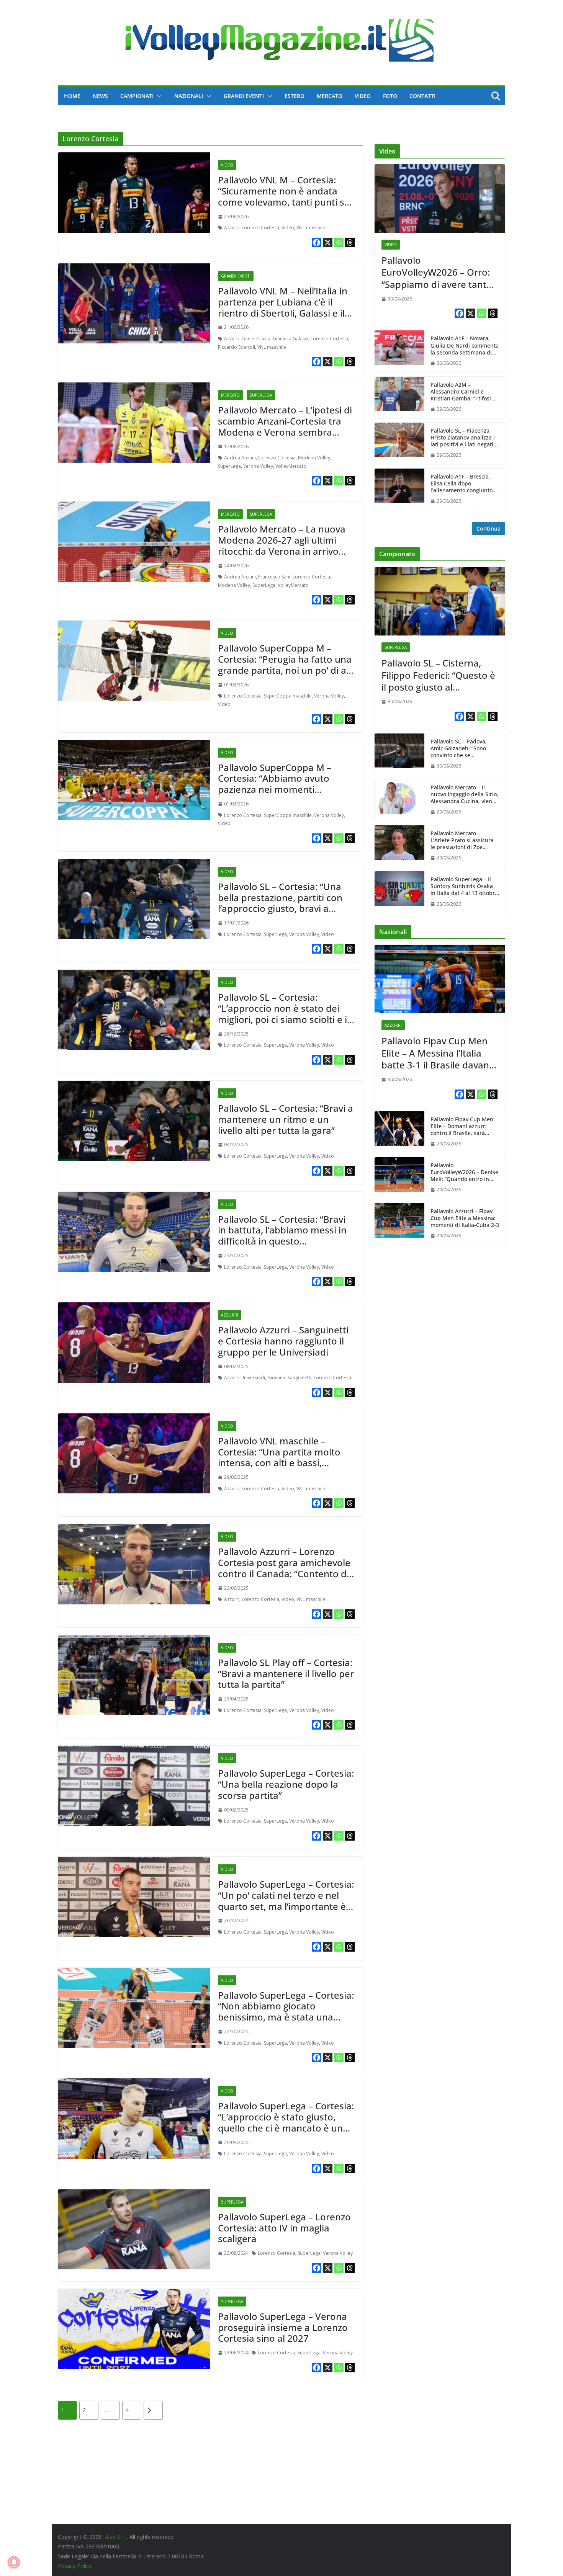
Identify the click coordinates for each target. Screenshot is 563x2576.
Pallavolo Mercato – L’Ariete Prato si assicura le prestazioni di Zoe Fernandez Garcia (462, 840)
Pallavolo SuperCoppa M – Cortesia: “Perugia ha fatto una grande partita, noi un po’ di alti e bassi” (286, 664)
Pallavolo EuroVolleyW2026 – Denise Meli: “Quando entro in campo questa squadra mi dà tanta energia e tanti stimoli (464, 1172)
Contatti (422, 96)
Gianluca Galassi (291, 339)
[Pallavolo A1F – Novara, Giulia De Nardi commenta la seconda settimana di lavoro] (399, 351)
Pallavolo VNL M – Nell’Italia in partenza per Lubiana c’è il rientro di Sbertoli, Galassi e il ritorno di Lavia (283, 307)
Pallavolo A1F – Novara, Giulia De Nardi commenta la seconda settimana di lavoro (465, 345)
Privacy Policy (75, 2566)
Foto (390, 96)
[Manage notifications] (14, 2562)
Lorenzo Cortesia (260, 228)
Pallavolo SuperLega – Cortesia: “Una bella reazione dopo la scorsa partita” (286, 1784)
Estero (295, 96)
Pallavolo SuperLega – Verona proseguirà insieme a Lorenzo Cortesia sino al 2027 (283, 2327)
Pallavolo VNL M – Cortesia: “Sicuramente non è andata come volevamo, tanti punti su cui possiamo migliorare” (284, 196)
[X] (328, 243)
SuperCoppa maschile (288, 696)
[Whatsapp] (339, 243)
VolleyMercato (291, 466)
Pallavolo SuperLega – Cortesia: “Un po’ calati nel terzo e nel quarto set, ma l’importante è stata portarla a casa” (286, 1901)
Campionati (137, 96)
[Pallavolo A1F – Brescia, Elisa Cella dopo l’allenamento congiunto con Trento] (399, 489)
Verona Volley (258, 466)
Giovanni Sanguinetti (289, 1378)
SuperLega (261, 395)
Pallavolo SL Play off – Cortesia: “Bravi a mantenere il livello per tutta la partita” (286, 1674)
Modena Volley (314, 458)
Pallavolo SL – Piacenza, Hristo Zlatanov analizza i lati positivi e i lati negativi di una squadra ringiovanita (464, 438)
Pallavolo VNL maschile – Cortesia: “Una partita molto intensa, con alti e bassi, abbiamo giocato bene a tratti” (285, 1457)
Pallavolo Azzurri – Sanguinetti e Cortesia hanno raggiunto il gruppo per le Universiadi (283, 1341)
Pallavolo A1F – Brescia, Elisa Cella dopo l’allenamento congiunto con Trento (462, 484)
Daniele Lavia (256, 339)
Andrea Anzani (240, 458)
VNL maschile (311, 228)
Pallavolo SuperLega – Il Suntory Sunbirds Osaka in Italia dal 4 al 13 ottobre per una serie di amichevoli (464, 886)
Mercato (330, 96)
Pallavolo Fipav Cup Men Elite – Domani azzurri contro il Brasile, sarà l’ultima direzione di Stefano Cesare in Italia (462, 1126)
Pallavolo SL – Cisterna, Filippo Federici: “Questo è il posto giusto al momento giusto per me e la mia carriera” (439, 675)
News (100, 96)
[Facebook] (317, 243)
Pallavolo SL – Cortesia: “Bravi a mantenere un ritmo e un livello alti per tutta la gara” (286, 1119)
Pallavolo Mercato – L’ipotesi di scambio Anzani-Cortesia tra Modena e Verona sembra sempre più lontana (285, 426)
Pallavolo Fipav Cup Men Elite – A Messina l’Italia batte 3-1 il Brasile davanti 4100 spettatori (438, 1053)
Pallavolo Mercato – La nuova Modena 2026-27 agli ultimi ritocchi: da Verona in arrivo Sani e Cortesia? (282, 545)
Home (72, 96)
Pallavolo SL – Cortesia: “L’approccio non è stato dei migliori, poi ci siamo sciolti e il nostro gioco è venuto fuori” (284, 1014)
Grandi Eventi (244, 96)
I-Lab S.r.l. (115, 2537)
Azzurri (232, 228)
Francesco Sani (274, 577)
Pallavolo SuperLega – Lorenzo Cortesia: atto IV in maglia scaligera (284, 2228)
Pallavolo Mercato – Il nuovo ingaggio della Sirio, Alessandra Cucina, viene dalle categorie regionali (464, 795)
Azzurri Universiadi (245, 1378)
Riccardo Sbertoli (236, 347)
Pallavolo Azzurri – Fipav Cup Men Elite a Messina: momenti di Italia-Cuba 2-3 (465, 1218)
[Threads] (350, 243)
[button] (158, 96)
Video (363, 96)
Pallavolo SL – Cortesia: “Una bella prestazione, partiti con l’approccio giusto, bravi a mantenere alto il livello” (280, 903)
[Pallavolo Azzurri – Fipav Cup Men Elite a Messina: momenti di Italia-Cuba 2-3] (399, 1224)
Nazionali (189, 96)
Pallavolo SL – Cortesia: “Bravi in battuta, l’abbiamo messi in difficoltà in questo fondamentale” (282, 1236)
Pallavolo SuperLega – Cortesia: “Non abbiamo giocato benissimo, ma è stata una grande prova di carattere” (286, 2012)
